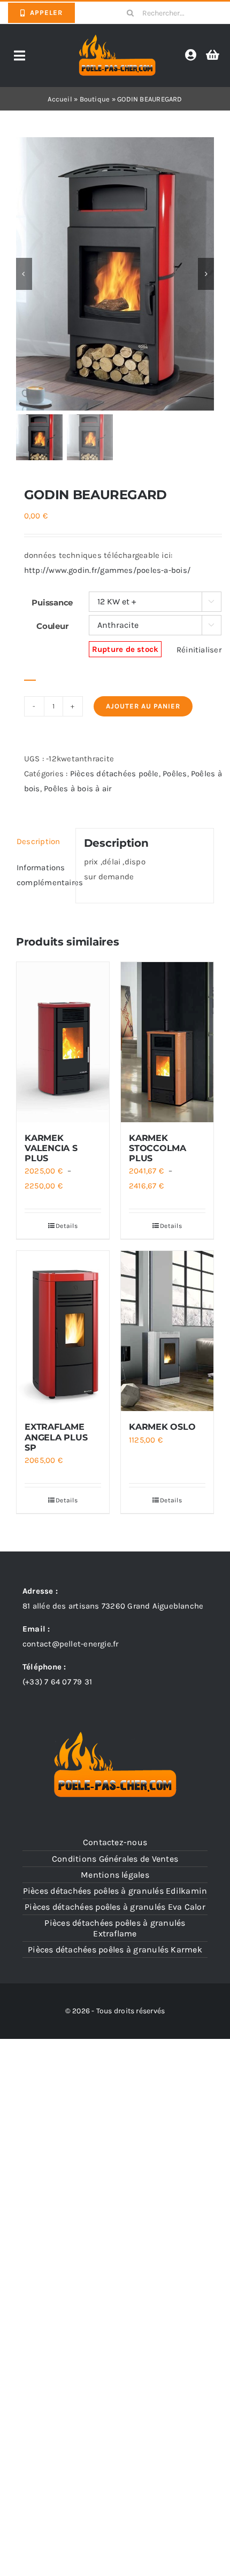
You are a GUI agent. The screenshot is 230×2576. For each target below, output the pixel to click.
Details (67, 1226)
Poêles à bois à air (78, 789)
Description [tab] (38, 841)
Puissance (52, 602)
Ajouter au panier (143, 706)
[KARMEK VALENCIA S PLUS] (63, 1042)
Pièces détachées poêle (114, 774)
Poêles (175, 774)
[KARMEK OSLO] (167, 1331)
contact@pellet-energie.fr (71, 1644)
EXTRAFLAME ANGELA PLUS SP (56, 1437)
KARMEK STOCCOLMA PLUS (158, 1148)
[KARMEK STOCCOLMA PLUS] (167, 1042)
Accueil (60, 99)
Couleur (52, 626)
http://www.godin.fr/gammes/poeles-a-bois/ (107, 570)
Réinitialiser (199, 650)
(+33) (57, 1682)
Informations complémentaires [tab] (42, 875)
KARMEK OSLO (162, 1427)
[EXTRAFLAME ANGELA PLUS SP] (63, 1331)
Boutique (95, 99)
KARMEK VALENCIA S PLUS (51, 1148)
